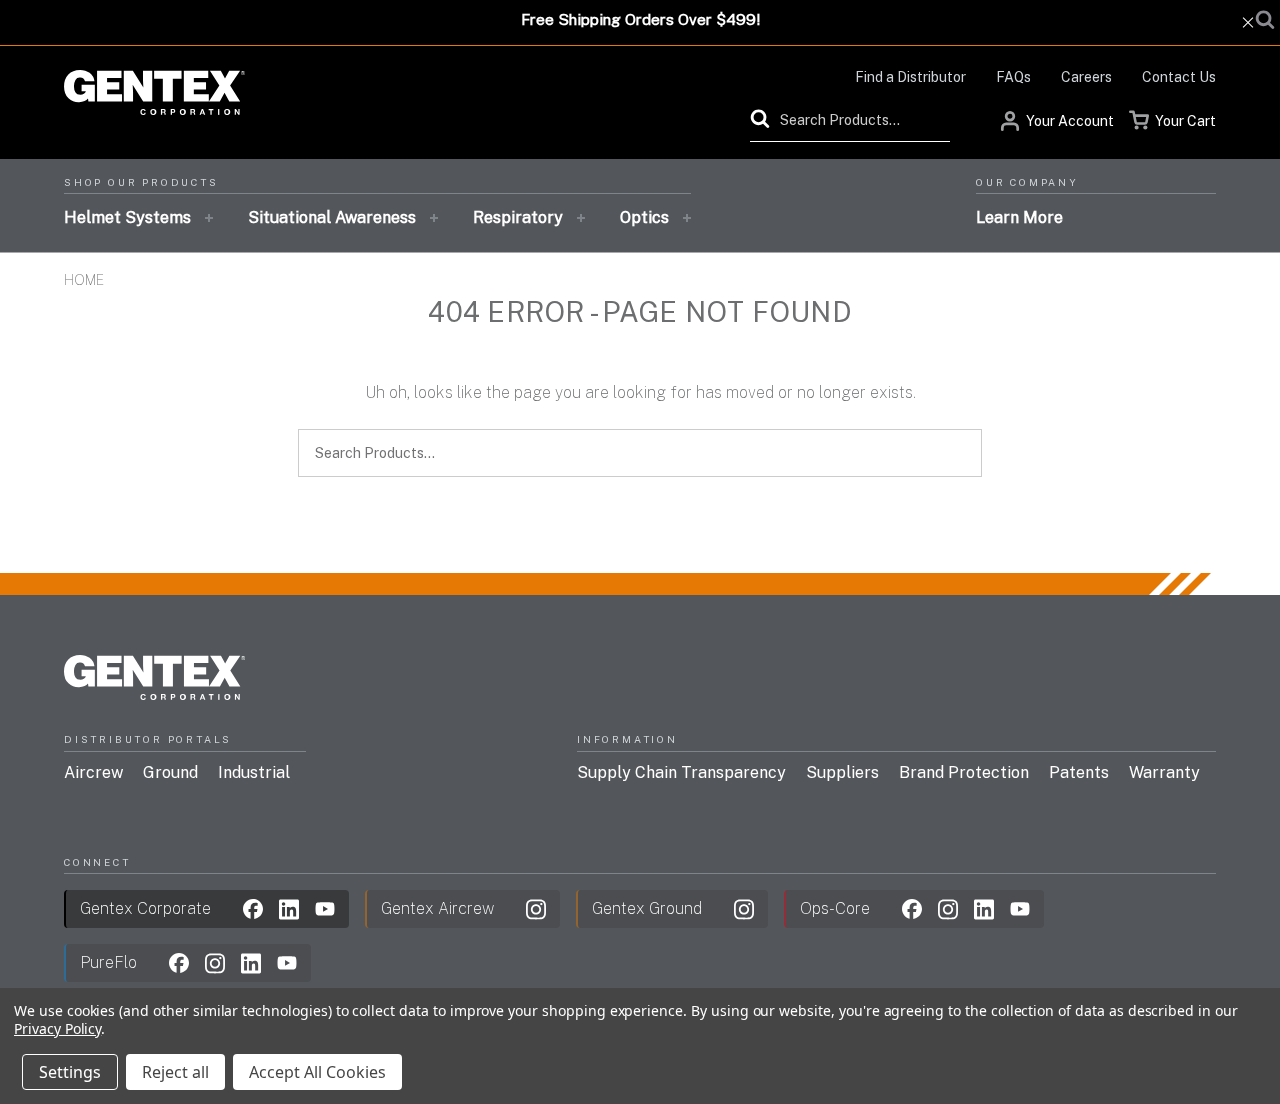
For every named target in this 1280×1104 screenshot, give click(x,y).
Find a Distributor (910, 77)
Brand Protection (964, 772)
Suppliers (842, 772)
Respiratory (518, 217)
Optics (644, 217)
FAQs (1013, 77)
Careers (1086, 77)
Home (84, 280)
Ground (170, 772)
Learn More (1019, 217)
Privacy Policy (57, 1028)
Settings (70, 1072)
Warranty (1164, 772)
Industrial (254, 772)
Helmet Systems (127, 217)
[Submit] (765, 119)
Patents (1079, 772)
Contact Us (1179, 77)
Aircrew (93, 772)
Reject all (175, 1072)
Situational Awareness (332, 217)
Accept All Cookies (317, 1072)
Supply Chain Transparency (681, 772)
